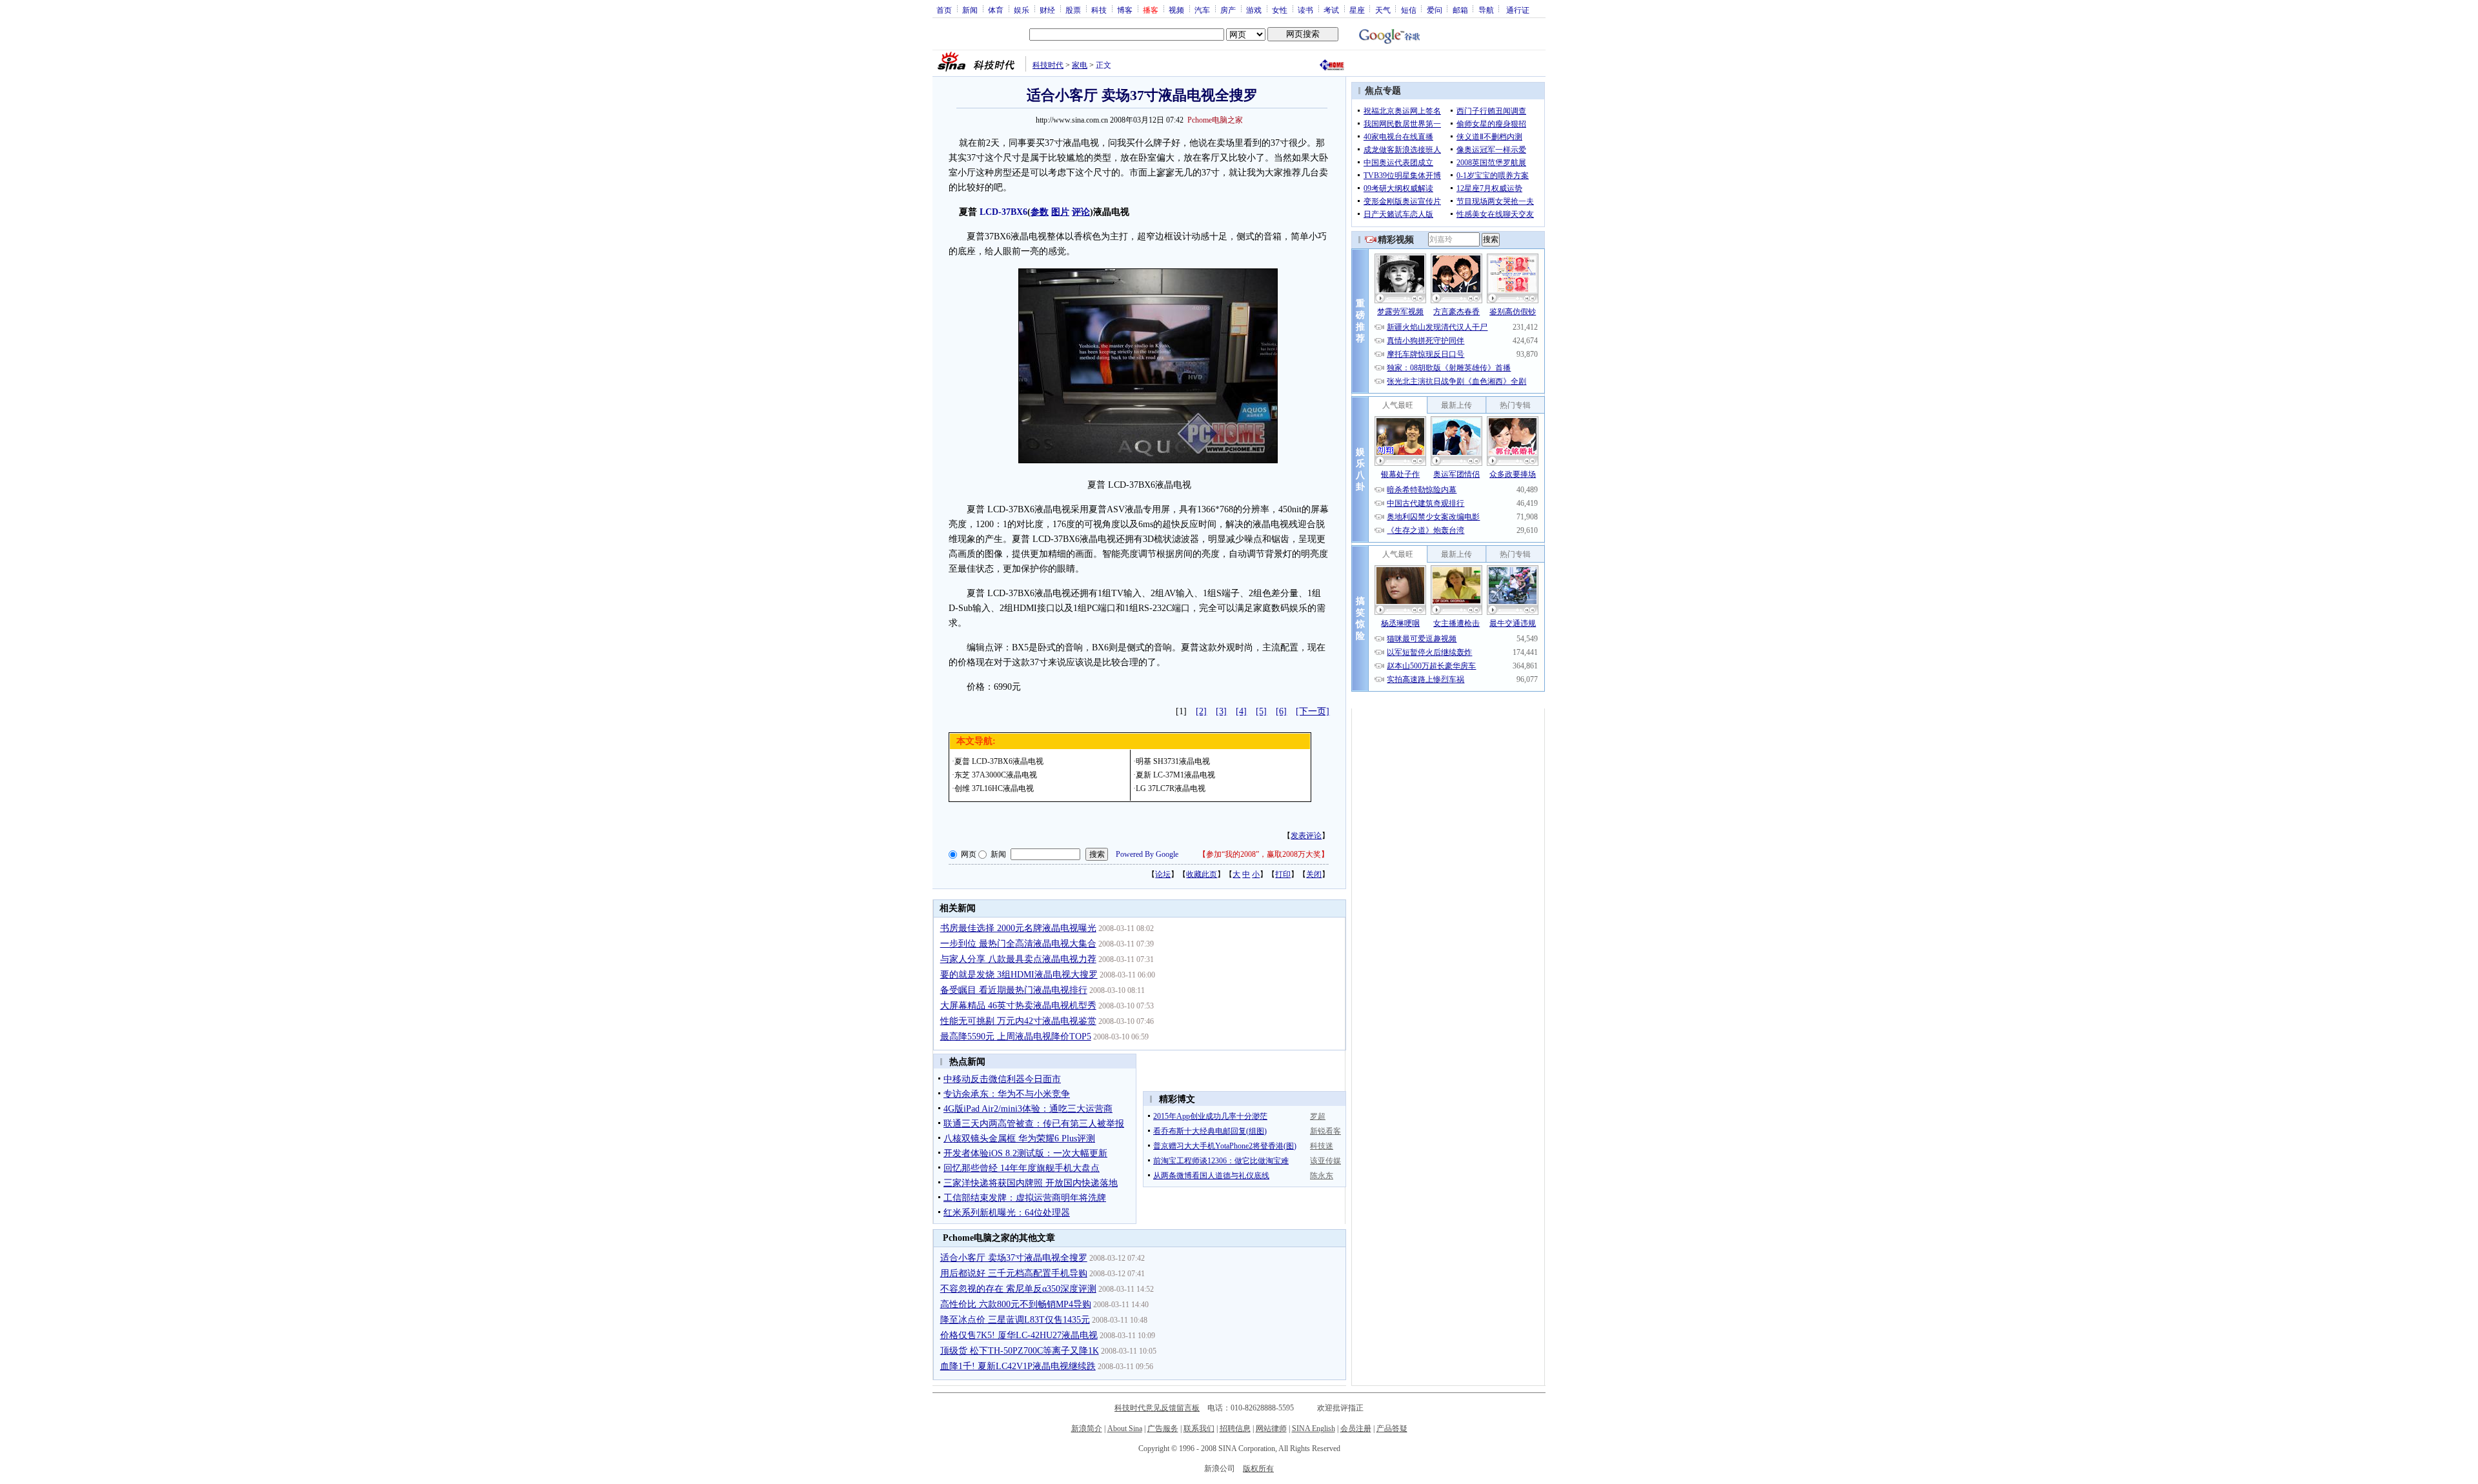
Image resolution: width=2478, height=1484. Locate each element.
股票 (1073, 10)
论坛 (1163, 874)
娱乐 (1022, 10)
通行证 (1518, 10)
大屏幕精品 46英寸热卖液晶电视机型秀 (1018, 1006)
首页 (944, 10)
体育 (996, 10)
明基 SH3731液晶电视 (1173, 761)
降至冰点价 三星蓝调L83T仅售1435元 (1015, 1320)
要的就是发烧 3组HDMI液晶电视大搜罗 (1019, 975)
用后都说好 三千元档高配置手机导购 (1014, 1273)
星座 (1357, 10)
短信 (1409, 10)
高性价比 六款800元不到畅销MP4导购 (1016, 1304)
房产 (1228, 10)
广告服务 (1163, 1429)
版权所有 (1258, 1469)
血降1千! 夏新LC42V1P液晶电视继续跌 (1018, 1366)
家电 (1080, 65)
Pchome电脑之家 (1215, 120)
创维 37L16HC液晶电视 (994, 788)
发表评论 (1306, 836)
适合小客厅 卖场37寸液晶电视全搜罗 (1014, 1258)
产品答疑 (1392, 1429)
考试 (1331, 10)
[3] (1221, 711)
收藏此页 (1202, 874)
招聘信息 (1235, 1429)
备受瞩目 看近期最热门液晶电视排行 (1014, 990)
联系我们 (1199, 1429)
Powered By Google (1147, 854)
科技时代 (1048, 65)
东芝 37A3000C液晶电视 (996, 775)
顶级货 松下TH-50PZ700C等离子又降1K (1020, 1351)
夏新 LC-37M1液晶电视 (1175, 775)
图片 (1060, 212)
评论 (1081, 212)
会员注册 (1356, 1429)
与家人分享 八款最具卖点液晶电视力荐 (1018, 959)
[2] (1201, 711)
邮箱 (1460, 10)
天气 (1383, 10)
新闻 (970, 10)
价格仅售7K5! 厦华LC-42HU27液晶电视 (1019, 1335)
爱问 (1435, 10)
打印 (1283, 874)
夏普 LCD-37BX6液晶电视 (999, 761)
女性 (1280, 10)
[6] (1281, 711)
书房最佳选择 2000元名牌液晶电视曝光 (1018, 928)
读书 (1305, 10)
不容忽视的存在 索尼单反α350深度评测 (1018, 1289)
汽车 (1202, 10)
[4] (1241, 711)
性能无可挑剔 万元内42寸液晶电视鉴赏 (1018, 1021)
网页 (969, 854)
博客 (1125, 10)
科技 (1099, 10)
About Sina (1125, 1429)
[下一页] (1313, 711)
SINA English (1314, 1429)
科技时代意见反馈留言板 (1157, 1408)
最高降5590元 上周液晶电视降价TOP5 (1016, 1037)
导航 (1486, 10)
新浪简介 (1087, 1429)
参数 (1040, 212)
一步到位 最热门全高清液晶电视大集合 (1018, 944)
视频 (1176, 10)
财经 (1047, 10)
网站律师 (1271, 1429)
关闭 (1314, 874)
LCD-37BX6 (1003, 212)
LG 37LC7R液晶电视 (1171, 788)
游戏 (1254, 10)
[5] (1261, 711)
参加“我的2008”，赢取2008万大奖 (1264, 854)
